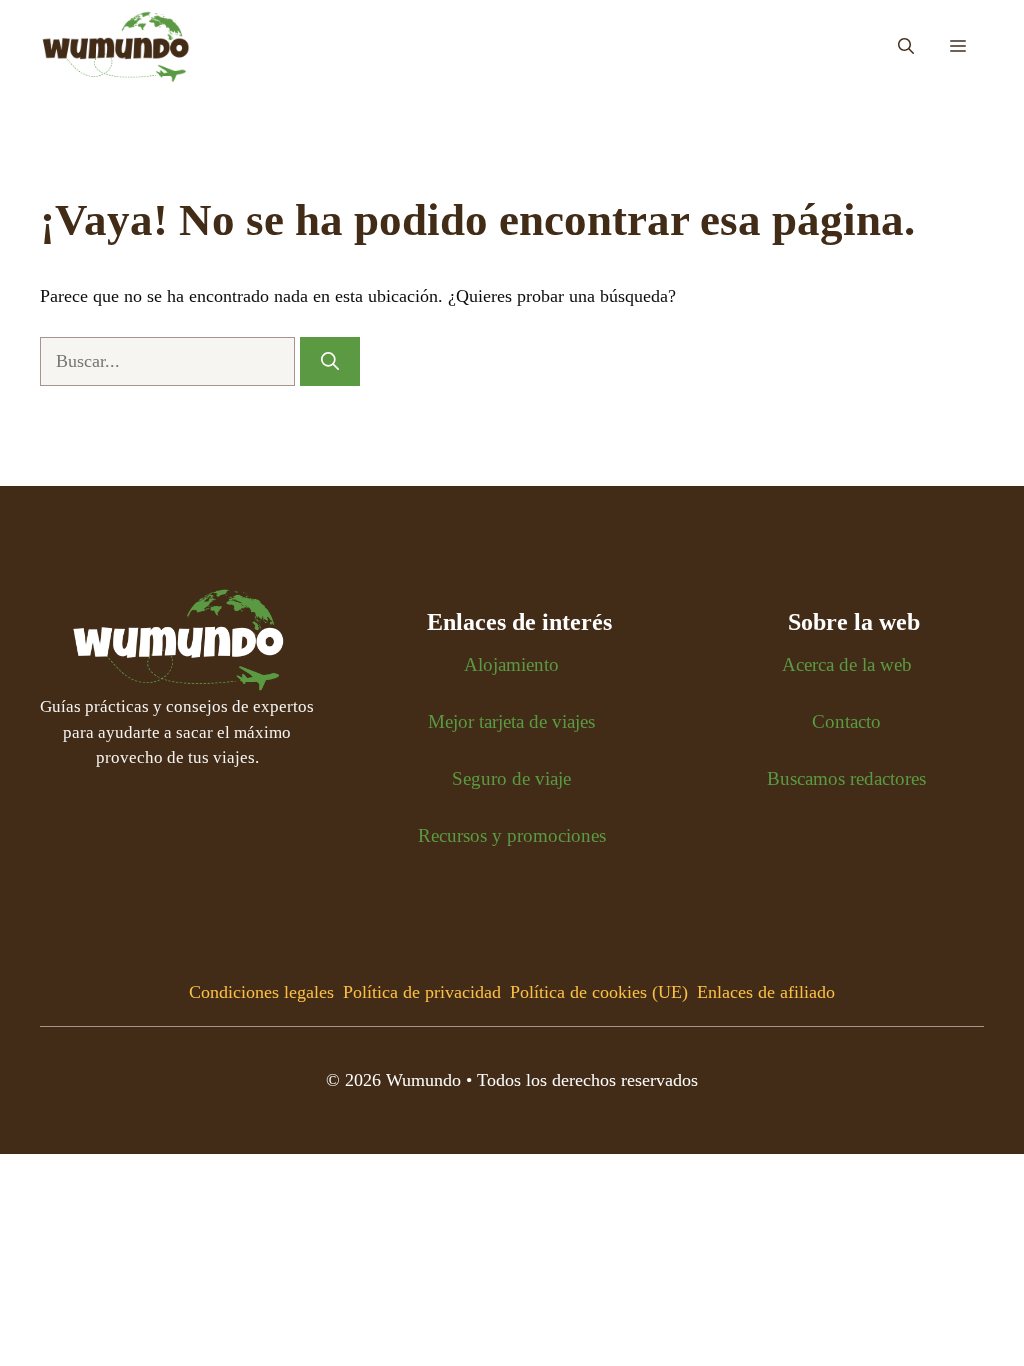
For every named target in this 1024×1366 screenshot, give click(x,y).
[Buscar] (330, 361)
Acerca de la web (847, 664)
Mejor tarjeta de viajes (511, 721)
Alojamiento (511, 664)
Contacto (846, 721)
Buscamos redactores (846, 778)
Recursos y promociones (512, 835)
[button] (906, 47)
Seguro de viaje (511, 778)
